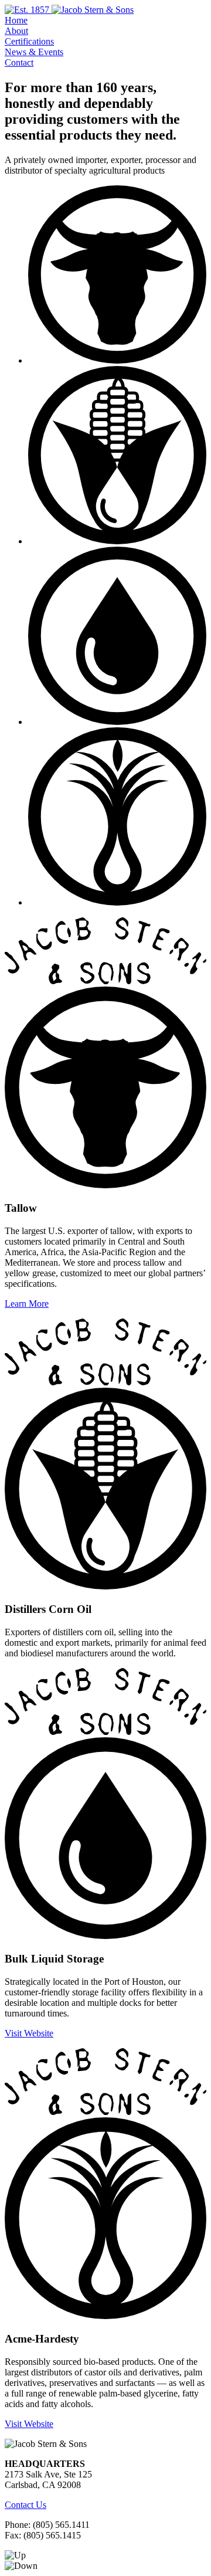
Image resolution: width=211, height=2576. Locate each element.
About (16, 31)
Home (16, 20)
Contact (19, 62)
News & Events (34, 52)
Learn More (27, 1304)
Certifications (29, 41)
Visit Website (29, 2033)
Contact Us (25, 2505)
